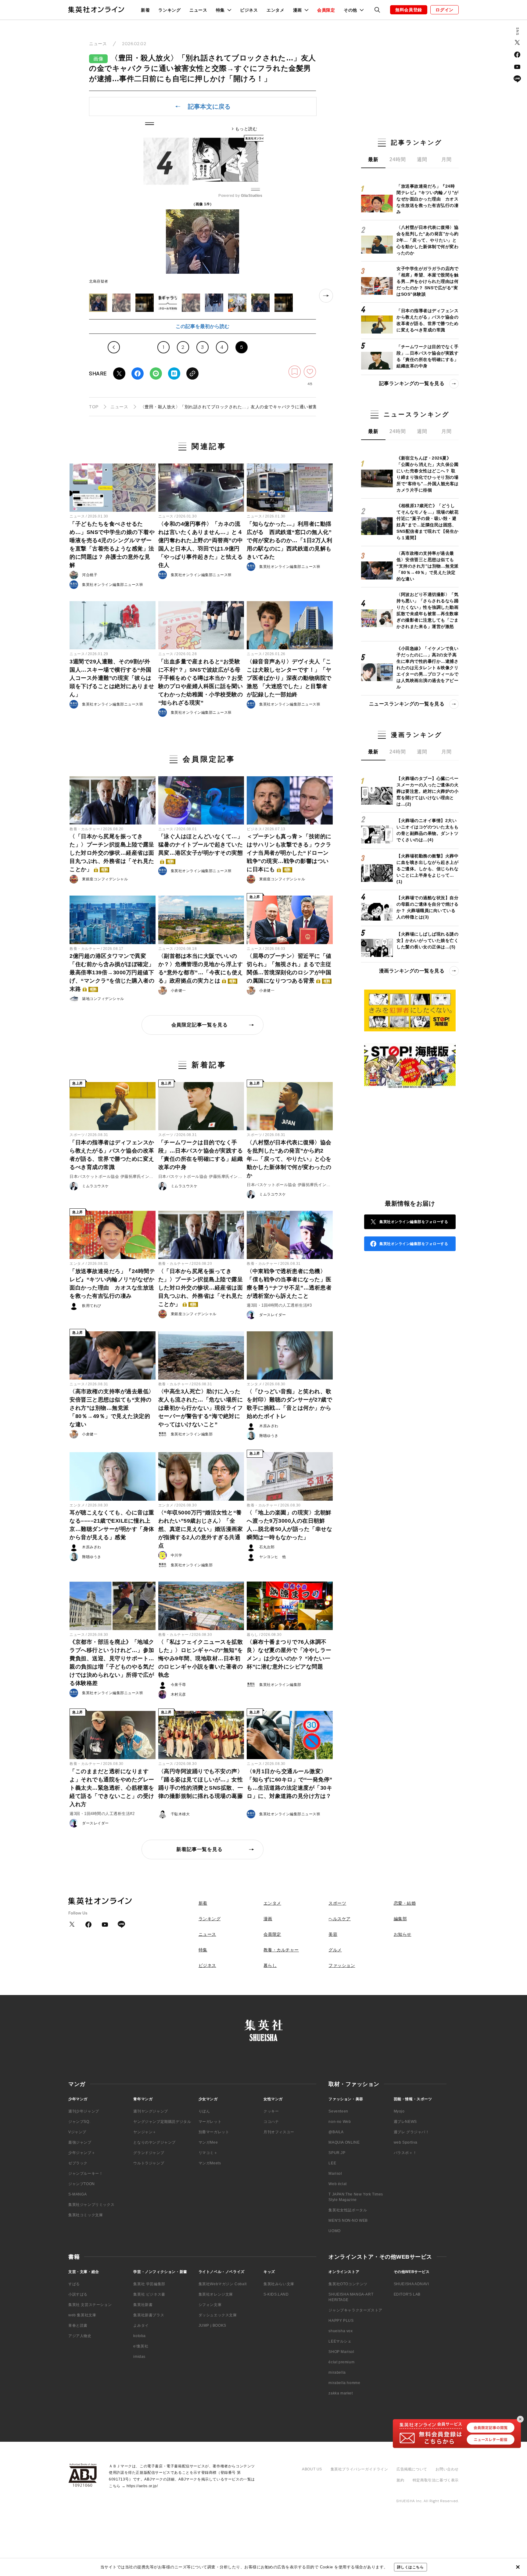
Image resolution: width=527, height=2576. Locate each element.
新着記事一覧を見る (199, 1849)
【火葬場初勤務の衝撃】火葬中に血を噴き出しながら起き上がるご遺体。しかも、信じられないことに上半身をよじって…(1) (427, 869)
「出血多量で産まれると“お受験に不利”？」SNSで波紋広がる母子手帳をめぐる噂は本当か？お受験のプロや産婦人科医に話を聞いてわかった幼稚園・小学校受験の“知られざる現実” (201, 682)
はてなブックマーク (174, 373)
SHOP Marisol (341, 2352)
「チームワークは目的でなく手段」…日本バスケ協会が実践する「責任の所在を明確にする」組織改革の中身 (201, 1155)
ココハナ (271, 2122)
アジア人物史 (80, 2336)
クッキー (271, 2111)
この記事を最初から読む (203, 326)
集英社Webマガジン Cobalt (223, 2284)
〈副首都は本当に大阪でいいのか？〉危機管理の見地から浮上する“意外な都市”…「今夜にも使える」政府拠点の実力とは (201, 968)
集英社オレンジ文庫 (216, 2294)
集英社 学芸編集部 (149, 2284)
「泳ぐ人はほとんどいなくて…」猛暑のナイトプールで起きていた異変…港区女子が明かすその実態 (201, 848)
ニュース (198, 10)
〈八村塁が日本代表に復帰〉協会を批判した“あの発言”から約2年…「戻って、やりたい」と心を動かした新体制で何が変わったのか (289, 1159)
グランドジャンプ (149, 2153)
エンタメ (276, 10)
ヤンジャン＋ (145, 2132)
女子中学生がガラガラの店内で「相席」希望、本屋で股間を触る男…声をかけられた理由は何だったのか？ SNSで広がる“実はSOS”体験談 (427, 281)
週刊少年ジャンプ (84, 2111)
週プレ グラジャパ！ (412, 2132)
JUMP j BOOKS (212, 2325)
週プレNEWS (405, 2122)
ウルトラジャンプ (149, 2163)
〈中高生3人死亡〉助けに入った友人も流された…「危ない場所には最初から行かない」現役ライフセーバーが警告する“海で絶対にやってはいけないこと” (201, 1408)
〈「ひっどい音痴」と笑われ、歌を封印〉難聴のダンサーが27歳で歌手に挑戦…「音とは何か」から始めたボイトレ (289, 1404)
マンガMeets (210, 2163)
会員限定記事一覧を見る (200, 1025)
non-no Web (340, 2122)
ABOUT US (312, 2469)
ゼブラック (78, 2163)
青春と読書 (78, 2325)
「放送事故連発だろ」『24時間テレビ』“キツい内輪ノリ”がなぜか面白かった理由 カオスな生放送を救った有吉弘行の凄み (112, 1284)
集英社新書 (143, 2305)
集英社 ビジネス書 (149, 2294)
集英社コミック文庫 (86, 2215)
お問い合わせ (447, 2469)
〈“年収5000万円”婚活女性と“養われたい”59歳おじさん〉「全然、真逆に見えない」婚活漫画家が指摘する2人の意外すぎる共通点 (201, 1529)
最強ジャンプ (80, 2142)
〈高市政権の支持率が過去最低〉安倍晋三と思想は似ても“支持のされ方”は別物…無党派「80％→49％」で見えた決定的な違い (112, 1408)
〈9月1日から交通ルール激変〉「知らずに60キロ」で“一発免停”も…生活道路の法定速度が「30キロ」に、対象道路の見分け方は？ (290, 1784)
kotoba (140, 2336)
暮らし (253, 1635)
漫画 (268, 1919)
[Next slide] (326, 296)
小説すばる (78, 2294)
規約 (400, 2480)
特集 (203, 1950)
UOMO (334, 2231)
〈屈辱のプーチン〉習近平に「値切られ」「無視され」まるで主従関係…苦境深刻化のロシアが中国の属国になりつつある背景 (289, 968)
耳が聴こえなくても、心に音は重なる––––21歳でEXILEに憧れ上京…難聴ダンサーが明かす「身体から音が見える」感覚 (112, 1525)
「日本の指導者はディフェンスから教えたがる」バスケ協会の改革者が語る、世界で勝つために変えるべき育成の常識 (112, 1155)
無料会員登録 (409, 10)
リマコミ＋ (208, 2153)
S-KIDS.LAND (276, 2294)
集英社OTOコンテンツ (348, 2284)
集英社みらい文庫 (279, 2284)
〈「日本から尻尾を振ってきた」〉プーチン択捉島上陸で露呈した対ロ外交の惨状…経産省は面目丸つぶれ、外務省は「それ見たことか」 (112, 853)
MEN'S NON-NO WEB (348, 2221)
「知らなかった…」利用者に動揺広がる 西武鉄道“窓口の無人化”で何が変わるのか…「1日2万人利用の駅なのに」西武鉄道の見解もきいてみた (289, 540)
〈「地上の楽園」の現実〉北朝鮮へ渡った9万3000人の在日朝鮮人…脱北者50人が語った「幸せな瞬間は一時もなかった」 (289, 1525)
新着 (145, 10)
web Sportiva (406, 2142)
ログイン (445, 10)
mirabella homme (344, 2383)
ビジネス (249, 10)
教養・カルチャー (85, 829)
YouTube (517, 67)
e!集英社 (141, 2346)
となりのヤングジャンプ (154, 2142)
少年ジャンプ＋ (82, 2153)
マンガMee (208, 2142)
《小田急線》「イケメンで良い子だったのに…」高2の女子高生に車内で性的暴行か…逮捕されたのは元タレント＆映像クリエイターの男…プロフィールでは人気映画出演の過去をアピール (427, 668)
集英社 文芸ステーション (90, 2305)
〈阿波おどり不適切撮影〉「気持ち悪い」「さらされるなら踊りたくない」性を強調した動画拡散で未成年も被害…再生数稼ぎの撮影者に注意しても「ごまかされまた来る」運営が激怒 (427, 610)
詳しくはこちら (410, 2567)
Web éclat (337, 2184)
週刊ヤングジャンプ (151, 2111)
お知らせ (403, 1934)
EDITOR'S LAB (407, 2294)
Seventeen (338, 2111)
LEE (332, 2163)
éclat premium (341, 2362)
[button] (98, 303)
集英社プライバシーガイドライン (359, 2469)
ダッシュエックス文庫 (218, 2315)
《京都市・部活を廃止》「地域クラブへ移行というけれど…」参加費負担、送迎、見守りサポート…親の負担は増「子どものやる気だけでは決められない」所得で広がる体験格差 (112, 1663)
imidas (139, 2357)
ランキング (170, 10)
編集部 (400, 1919)
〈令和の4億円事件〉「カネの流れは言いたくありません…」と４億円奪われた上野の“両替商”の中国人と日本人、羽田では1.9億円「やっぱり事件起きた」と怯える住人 (201, 545)
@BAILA (336, 2132)
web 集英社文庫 (82, 2315)
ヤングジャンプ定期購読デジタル (162, 2122)
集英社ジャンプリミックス (91, 2205)
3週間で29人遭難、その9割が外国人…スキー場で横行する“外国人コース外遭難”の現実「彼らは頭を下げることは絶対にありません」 (112, 678)
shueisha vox (341, 2331)
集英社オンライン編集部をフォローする (414, 1222)
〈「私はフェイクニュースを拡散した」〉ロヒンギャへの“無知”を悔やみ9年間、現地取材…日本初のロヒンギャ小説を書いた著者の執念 (201, 1658)
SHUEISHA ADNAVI (411, 2284)
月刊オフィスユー (279, 2132)
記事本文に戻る (209, 106)
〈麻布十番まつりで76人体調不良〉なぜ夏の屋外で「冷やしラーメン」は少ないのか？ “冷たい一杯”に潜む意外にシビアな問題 (289, 1654)
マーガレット (210, 2122)
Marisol (335, 2174)
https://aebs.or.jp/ (142, 2486)
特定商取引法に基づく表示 (436, 2480)
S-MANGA (77, 2194)
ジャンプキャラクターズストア (355, 2310)
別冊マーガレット (214, 2132)
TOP (94, 407)
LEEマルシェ (340, 2341)
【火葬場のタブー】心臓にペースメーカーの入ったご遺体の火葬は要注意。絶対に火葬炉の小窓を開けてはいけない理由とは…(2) (427, 791)
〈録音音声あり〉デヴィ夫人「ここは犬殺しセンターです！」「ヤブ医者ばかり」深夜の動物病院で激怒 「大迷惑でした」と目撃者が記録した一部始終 (289, 678)
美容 (333, 1934)
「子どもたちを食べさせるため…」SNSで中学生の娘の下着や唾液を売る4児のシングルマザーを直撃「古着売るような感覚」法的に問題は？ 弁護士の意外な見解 (112, 545)
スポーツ (77, 1135)
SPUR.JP (337, 2153)
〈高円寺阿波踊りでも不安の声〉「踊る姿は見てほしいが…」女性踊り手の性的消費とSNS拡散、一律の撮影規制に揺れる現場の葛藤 (201, 1784)
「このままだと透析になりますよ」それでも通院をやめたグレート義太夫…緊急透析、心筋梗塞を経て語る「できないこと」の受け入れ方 (112, 1788)
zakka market (341, 2393)
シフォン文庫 (210, 2305)
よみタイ (141, 2325)
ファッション (342, 1965)
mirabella (337, 2372)
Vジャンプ (77, 2132)
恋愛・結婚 (405, 1903)
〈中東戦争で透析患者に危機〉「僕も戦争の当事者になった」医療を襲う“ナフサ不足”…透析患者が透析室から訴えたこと (289, 1284)
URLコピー (192, 373)
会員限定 (326, 10)
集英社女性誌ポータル (348, 2210)
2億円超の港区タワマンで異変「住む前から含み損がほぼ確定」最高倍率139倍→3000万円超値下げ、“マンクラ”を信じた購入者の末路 (112, 972)
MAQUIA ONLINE (344, 2142)
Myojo (399, 2111)
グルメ (335, 1950)
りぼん (204, 2111)
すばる (74, 2284)
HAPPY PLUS (341, 2321)
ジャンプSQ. (79, 2122)
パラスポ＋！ (405, 2153)
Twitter (119, 373)
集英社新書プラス (149, 2315)
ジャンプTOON (82, 2184)
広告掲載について (412, 2469)
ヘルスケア (340, 1919)
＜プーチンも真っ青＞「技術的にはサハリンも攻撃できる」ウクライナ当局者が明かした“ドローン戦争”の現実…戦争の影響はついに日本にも (289, 853)
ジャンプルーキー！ (86, 2174)
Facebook (138, 373)
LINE (156, 373)
